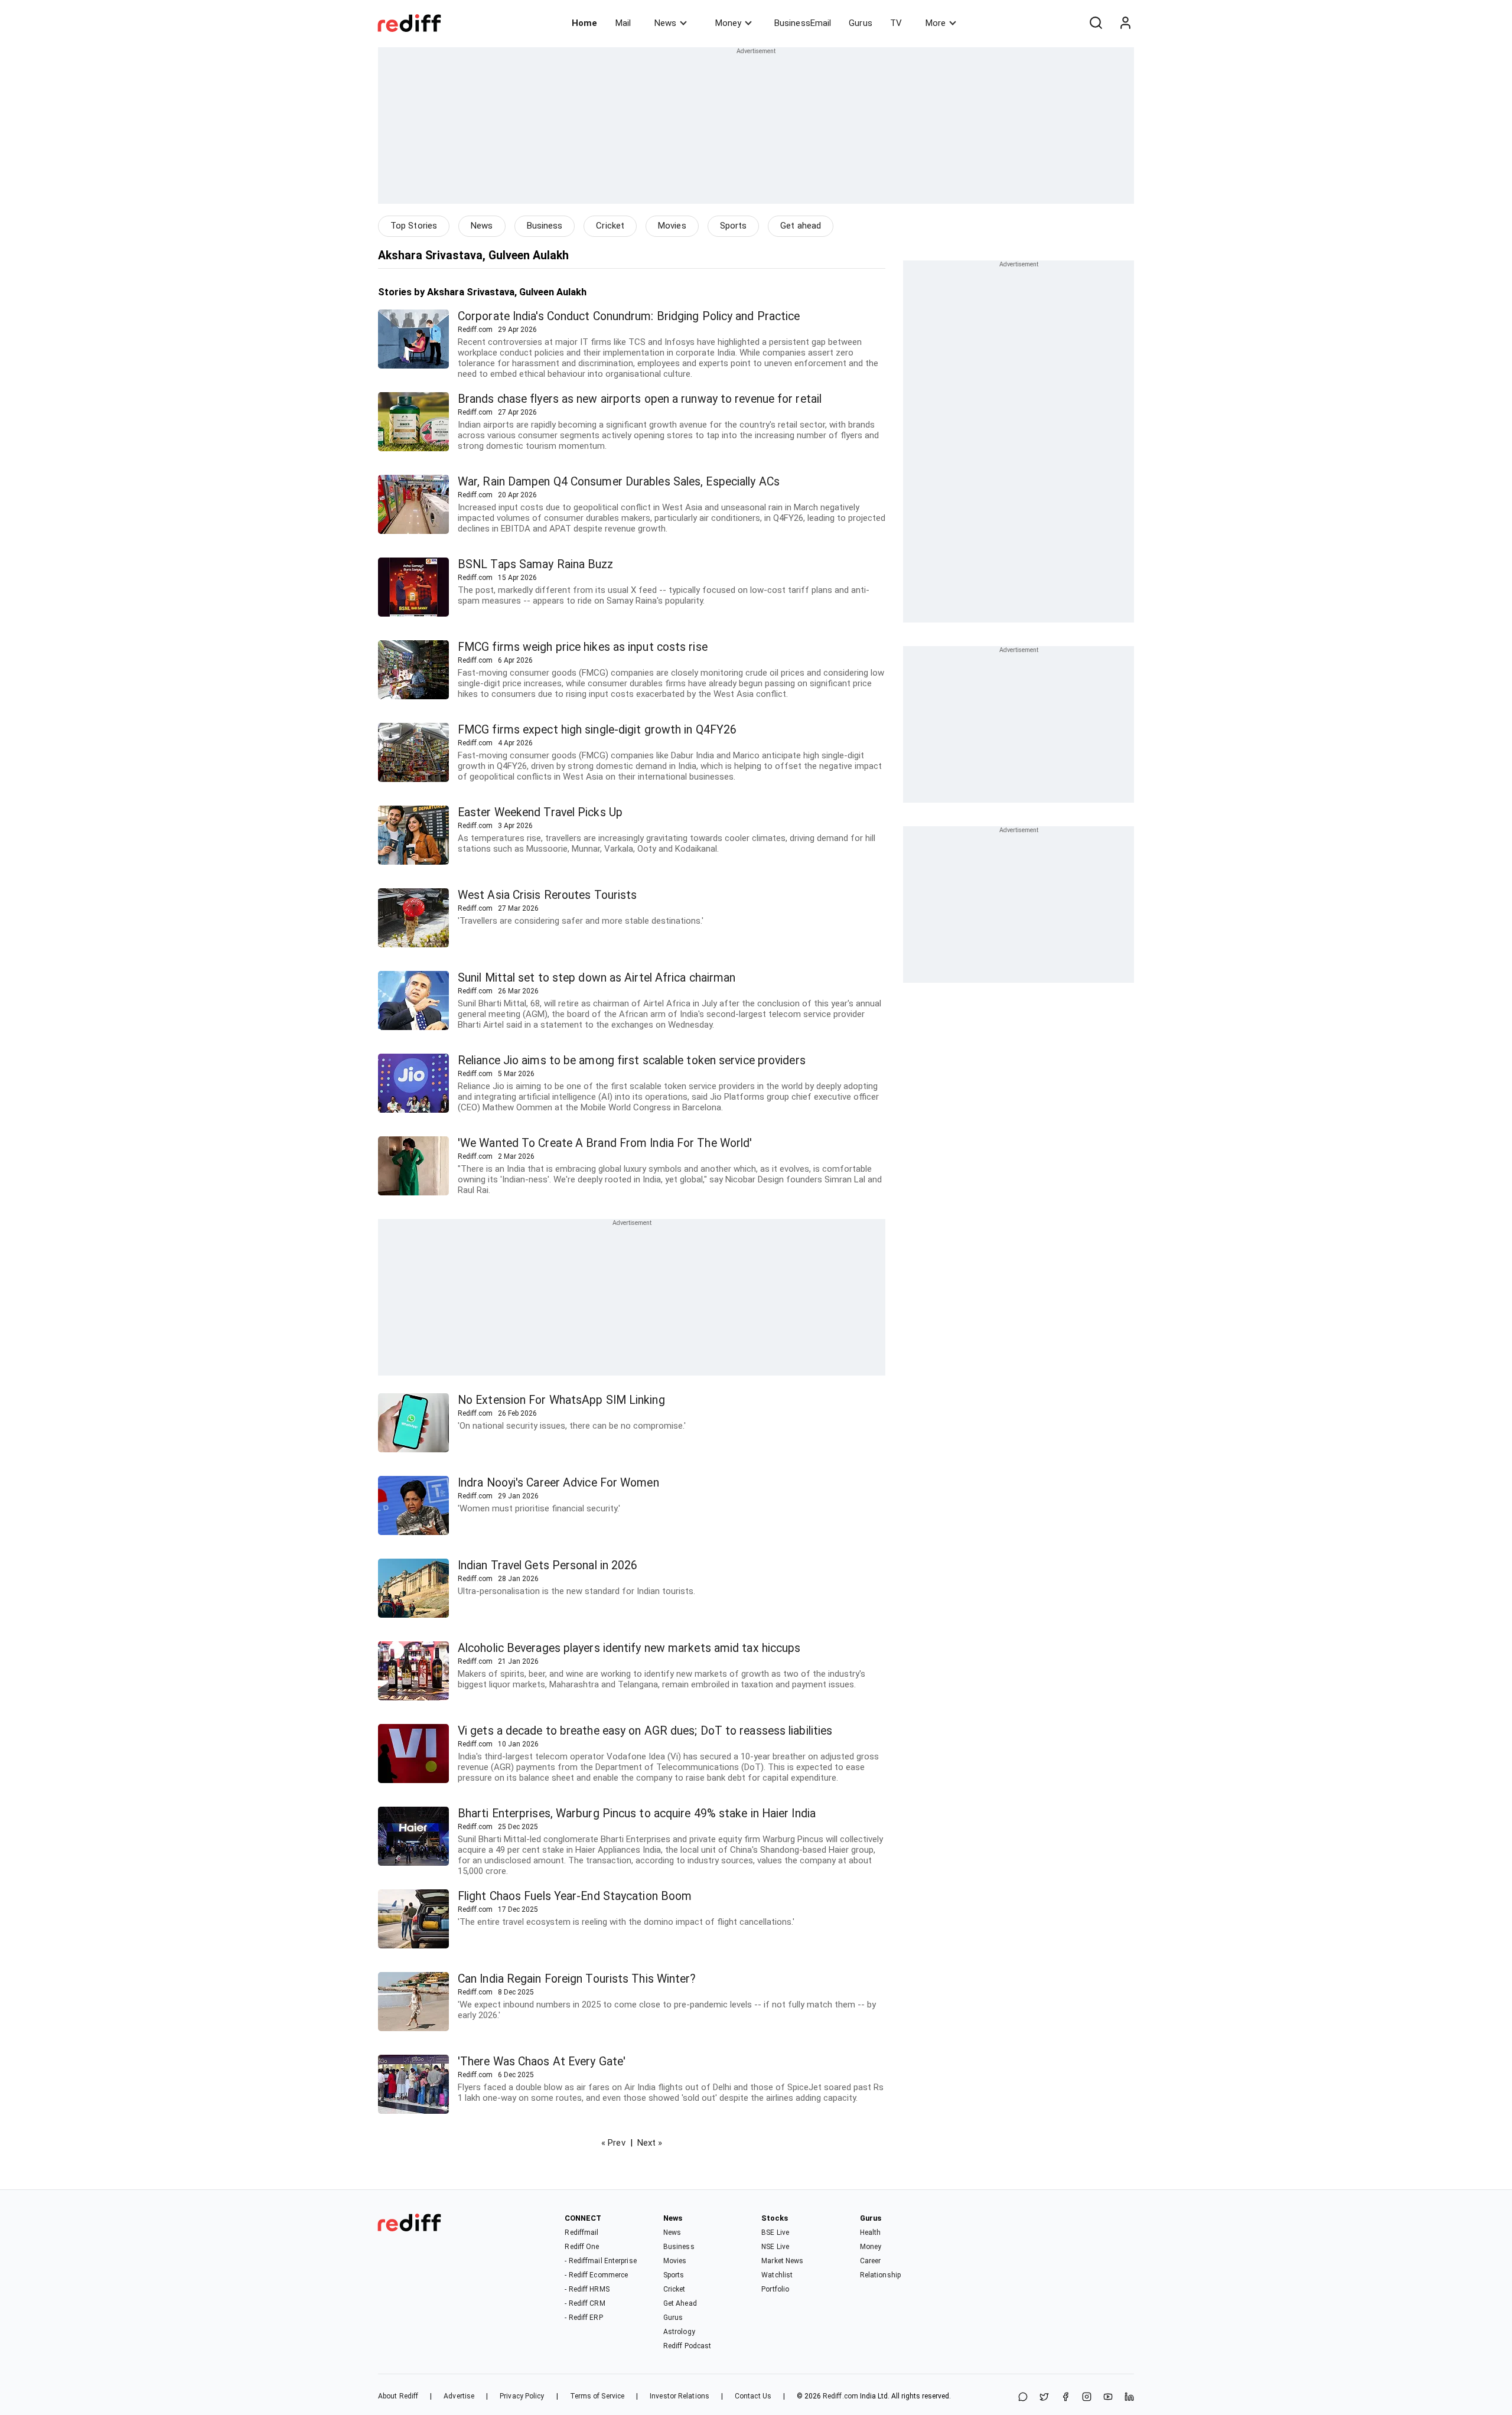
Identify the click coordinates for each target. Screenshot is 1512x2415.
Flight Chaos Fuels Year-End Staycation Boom (575, 1896)
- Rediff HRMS (587, 2289)
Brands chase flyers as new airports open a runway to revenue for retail (640, 399)
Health (871, 2233)
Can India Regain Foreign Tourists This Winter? (577, 1979)
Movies (672, 226)
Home (584, 23)
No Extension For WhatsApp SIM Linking (561, 1400)
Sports (734, 226)
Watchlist (777, 2275)
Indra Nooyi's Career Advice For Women (558, 1483)
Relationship (880, 2275)
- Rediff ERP (584, 2318)
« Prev (613, 2143)
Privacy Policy (522, 2396)
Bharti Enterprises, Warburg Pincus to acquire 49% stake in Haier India (637, 1813)
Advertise (459, 2396)
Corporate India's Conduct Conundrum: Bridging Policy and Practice (629, 316)
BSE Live (775, 2233)
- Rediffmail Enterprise (600, 2261)
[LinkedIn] (1129, 2398)
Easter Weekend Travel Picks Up (540, 812)
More (936, 23)
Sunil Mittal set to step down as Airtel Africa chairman (597, 978)
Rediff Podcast (687, 2346)
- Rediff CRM (585, 2303)
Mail (623, 23)
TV (896, 23)
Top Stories (414, 226)
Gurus (861, 23)
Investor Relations (680, 2396)
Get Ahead (680, 2303)
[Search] (1096, 23)
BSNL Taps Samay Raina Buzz (536, 564)
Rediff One (582, 2247)
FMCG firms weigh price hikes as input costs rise (583, 647)
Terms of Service (597, 2396)
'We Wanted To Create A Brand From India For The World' (605, 1143)
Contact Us (753, 2396)
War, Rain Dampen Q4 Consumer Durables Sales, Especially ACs (619, 482)
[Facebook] (1065, 2398)
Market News (782, 2261)
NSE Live (775, 2247)
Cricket (610, 226)
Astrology (679, 2332)
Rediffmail (581, 2233)
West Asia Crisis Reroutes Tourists (547, 895)
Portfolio (775, 2289)
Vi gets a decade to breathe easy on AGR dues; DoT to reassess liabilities (645, 1731)
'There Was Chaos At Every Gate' (542, 2062)
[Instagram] (1087, 2398)
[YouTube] (1108, 2398)
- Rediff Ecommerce (596, 2275)
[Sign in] (1125, 23)
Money (728, 23)
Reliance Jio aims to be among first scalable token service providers (632, 1060)
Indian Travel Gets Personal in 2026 (548, 1565)
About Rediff (398, 2396)
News (665, 23)
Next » (650, 2143)
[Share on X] (1044, 2398)
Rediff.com (840, 2396)
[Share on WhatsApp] (1023, 2398)
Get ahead (801, 226)
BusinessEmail (803, 23)
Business (545, 226)
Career (871, 2261)
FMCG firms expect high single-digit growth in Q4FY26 (597, 730)
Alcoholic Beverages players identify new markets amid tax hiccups (629, 1648)
